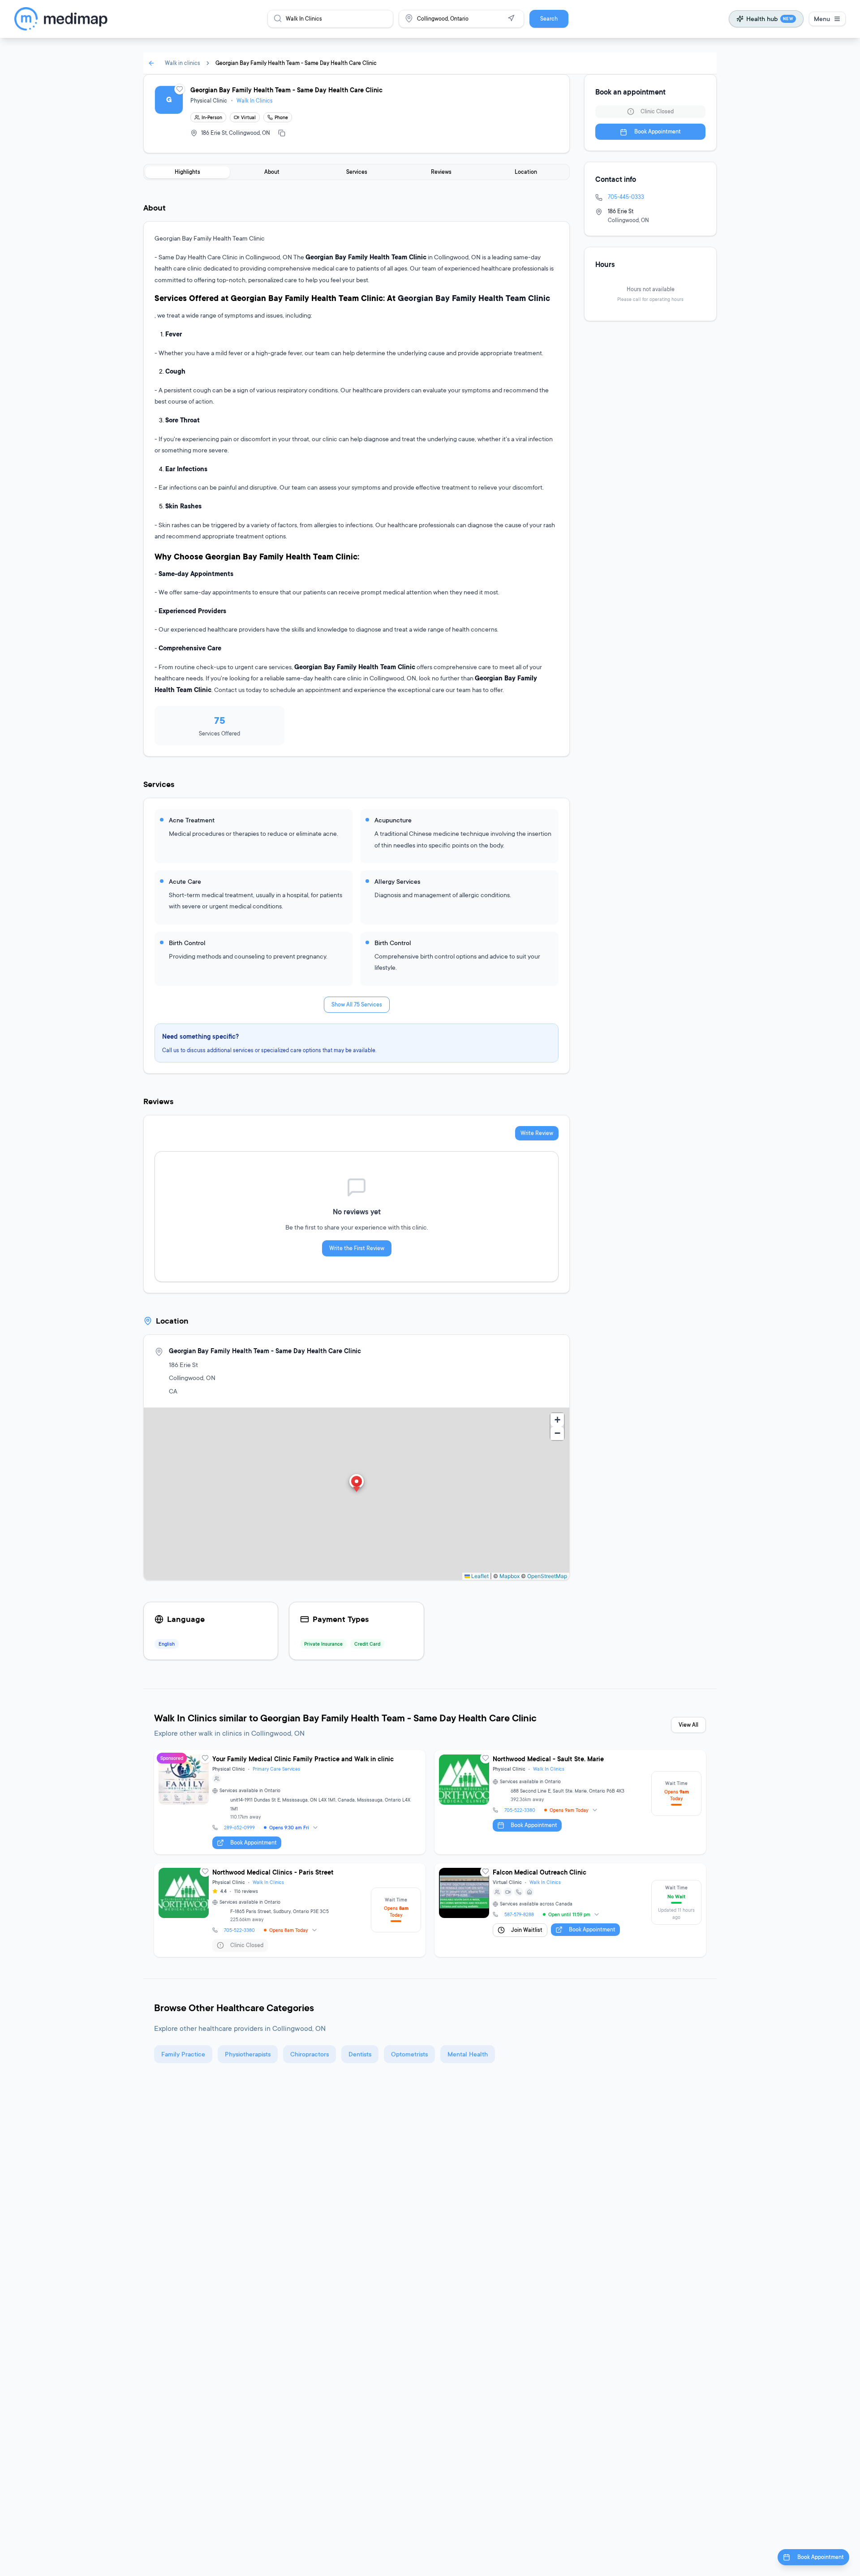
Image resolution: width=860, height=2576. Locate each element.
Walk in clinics (183, 63)
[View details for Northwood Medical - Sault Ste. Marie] (570, 1802)
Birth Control (187, 943)
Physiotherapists (248, 2054)
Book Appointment (658, 132)
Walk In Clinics (255, 101)
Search (549, 19)
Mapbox (510, 1576)
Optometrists (409, 2054)
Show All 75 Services (357, 1004)
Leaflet (479, 1576)
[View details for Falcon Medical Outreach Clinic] (570, 1910)
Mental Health (468, 2054)
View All (688, 1725)
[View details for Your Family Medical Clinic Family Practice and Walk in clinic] (290, 1802)
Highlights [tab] (187, 172)
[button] (357, 1484)
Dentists (360, 2054)
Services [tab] (357, 172)
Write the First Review (357, 1248)
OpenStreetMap (547, 1576)
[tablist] (357, 172)
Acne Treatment (192, 820)
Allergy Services (397, 881)
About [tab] (272, 172)
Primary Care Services (276, 1769)
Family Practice (183, 2054)
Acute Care (185, 881)
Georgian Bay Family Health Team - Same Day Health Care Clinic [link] (296, 63)
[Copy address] (282, 133)
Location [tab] (526, 172)
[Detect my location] (511, 18)
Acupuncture (393, 820)
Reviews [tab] (441, 172)
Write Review (537, 1133)
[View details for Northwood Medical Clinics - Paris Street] (290, 1910)
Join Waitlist (527, 1930)
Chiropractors (310, 2054)
